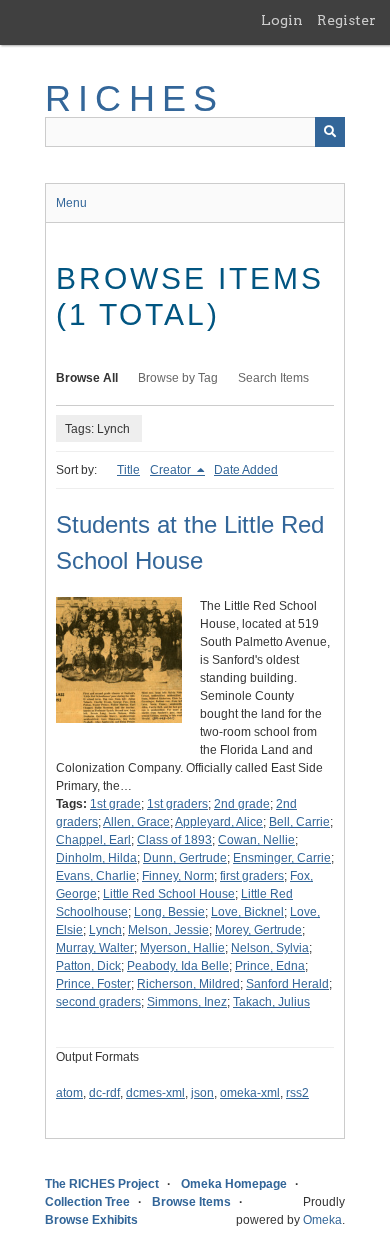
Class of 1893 (174, 840)
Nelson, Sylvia (270, 948)
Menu (71, 203)
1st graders (177, 804)
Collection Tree (87, 1202)
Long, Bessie (169, 912)
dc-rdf (104, 1093)
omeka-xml (250, 1093)
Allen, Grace (136, 822)
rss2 (297, 1093)
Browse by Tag (178, 378)
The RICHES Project (102, 1184)
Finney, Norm (178, 876)
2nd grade (242, 804)
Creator (172, 470)
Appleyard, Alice (219, 822)
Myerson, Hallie (182, 948)
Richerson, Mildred (188, 984)
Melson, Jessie (168, 930)
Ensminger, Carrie (282, 858)
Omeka (322, 1220)
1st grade (115, 804)
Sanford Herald (287, 984)
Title (128, 470)
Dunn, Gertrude (185, 858)
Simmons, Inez (187, 1002)
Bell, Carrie (299, 822)
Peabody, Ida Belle (178, 966)
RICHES (134, 98)
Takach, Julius (271, 1002)
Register (346, 20)
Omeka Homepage (234, 1184)
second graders (98, 1002)
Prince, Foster (93, 984)
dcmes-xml (155, 1093)
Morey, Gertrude (258, 930)
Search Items (273, 378)
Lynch (105, 930)
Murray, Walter (95, 948)
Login (282, 20)
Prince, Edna (270, 966)
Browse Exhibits (91, 1220)
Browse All (87, 378)
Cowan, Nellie (256, 840)
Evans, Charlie (96, 876)
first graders (252, 876)
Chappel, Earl (93, 840)
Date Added (246, 470)
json (202, 1093)
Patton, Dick (88, 966)
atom (69, 1093)
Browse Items (191, 1202)
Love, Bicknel (247, 912)
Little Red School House (169, 894)
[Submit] (330, 132)
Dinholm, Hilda (96, 858)
